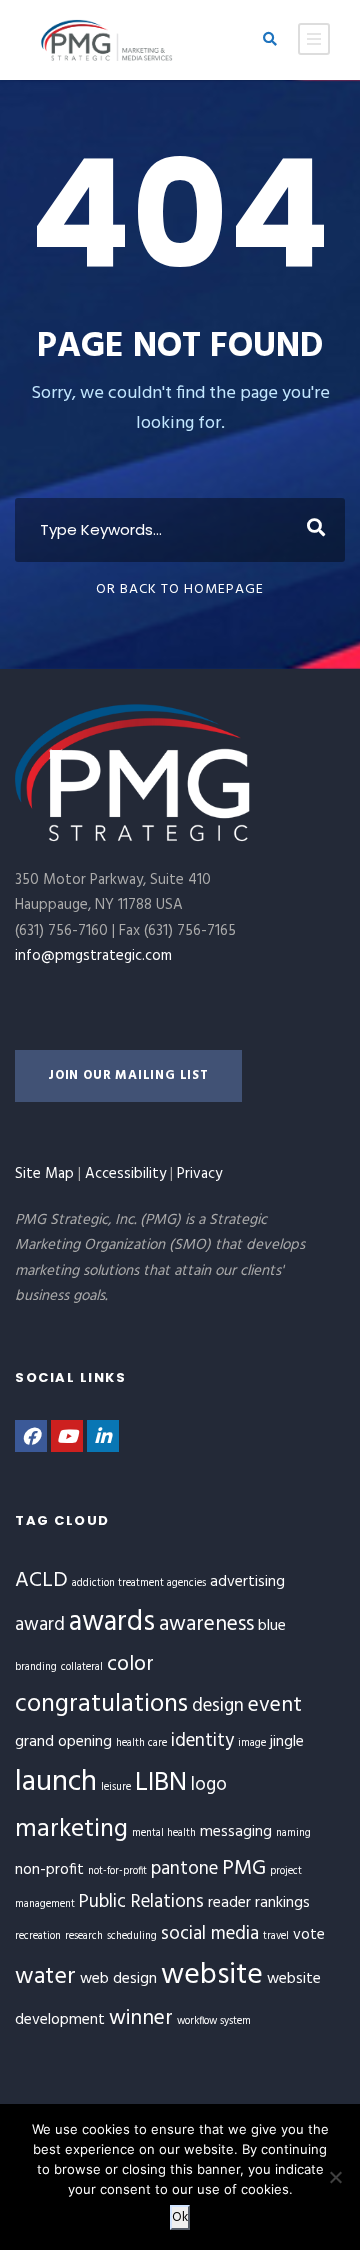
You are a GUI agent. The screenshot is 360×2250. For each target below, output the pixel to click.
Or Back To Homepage (180, 589)
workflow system (214, 2021)
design (218, 1706)
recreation (38, 1936)
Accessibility (125, 1174)
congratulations (101, 1704)
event (275, 1705)
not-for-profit (117, 1871)
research (84, 1936)
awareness (206, 1624)
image (252, 1743)
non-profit (49, 1870)
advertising (247, 1582)
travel (276, 1936)
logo (209, 1785)
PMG (244, 1868)
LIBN (161, 1783)
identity (202, 1741)
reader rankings (259, 1903)
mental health (164, 1833)
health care (141, 1743)
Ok (180, 2217)
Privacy (199, 1174)
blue (272, 1626)
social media (210, 1934)
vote (309, 1935)
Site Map (44, 1174)
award (40, 1625)
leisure (116, 1787)
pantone (184, 1869)
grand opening (63, 1742)
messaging (236, 1832)
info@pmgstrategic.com (93, 956)
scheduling (132, 1936)
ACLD (41, 1580)
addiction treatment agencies (139, 1583)
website (212, 1975)
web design (118, 1979)
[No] (335, 2177)
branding (36, 1667)
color (130, 1664)
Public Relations (141, 1902)
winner (141, 2018)
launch (56, 1782)
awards (112, 1622)
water (45, 1977)
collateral (82, 1667)
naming (293, 1833)
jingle (287, 1742)
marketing (71, 1829)
